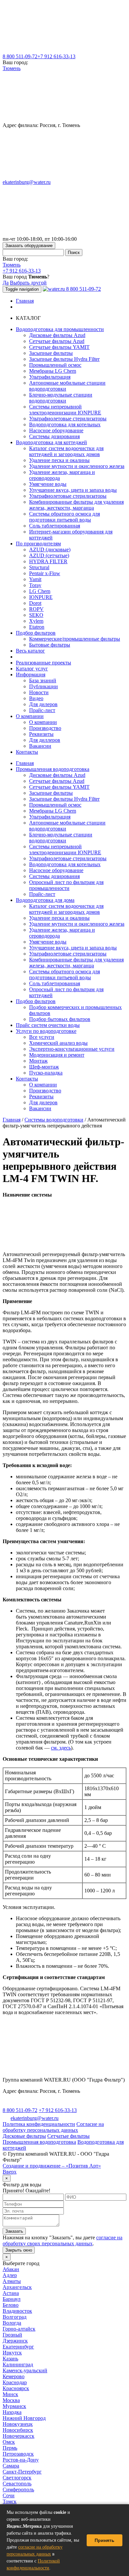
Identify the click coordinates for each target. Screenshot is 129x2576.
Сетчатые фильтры (68, 2136)
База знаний (43, 680)
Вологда (12, 2323)
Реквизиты (41, 734)
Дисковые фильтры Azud (57, 335)
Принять (105, 2540)
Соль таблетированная (55, 526)
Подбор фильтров (36, 1001)
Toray (35, 585)
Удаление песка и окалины (59, 460)
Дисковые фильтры (24, 2136)
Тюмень (12, 68)
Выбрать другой (28, 283)
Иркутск (12, 2353)
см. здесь (61, 1748)
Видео (36, 698)
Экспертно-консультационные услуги (72, 1049)
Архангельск (17, 2287)
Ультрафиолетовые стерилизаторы (68, 419)
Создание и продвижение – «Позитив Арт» (52, 2166)
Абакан (11, 2269)
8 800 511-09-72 (20, 56)
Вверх (10, 2172)
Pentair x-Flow (45, 573)
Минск (10, 2394)
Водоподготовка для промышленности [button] (60, 329)
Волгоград (15, 2317)
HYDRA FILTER (48, 561)
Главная (25, 301)
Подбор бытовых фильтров (60, 1019)
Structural (39, 567)
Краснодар (15, 2382)
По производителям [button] (38, 544)
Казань (10, 2359)
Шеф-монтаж (44, 1067)
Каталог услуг (32, 669)
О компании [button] (30, 716)
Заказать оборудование (29, 246)
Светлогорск (17, 2478)
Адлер (10, 2275)
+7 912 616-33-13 (56, 56)
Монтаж (38, 1061)
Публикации (43, 686)
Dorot (35, 603)
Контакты (27, 752)
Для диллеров (45, 740)
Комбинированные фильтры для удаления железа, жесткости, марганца (76, 505)
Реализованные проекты (43, 663)
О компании (43, 722)
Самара (11, 2466)
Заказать (14, 2231)
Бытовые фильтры (50, 645)
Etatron (37, 627)
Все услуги (42, 1037)
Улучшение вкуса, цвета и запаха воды (73, 490)
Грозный (12, 2335)
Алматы (12, 2281)
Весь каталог (30, 651)
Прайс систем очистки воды (48, 1025)
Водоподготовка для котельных (65, 424)
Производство (45, 728)
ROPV (36, 609)
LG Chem (40, 591)
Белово (11, 2305)
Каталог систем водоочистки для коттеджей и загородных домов (66, 451)
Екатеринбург (18, 2347)
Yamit (35, 579)
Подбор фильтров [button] (36, 633)
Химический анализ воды (58, 1043)
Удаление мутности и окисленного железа (77, 466)
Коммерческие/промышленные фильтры (75, 639)
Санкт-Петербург (22, 2472)
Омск (9, 2442)
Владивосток (17, 2311)
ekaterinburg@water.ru (27, 182)
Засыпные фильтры (51, 353)
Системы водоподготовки (54, 1120)
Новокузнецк (18, 2424)
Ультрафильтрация (50, 377)
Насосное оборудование (56, 430)
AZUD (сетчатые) (49, 555)
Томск (10, 2501)
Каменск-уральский (25, 2370)
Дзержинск (15, 2341)
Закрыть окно (19, 2250)
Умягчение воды (48, 484)
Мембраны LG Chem (53, 371)
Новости (39, 692)
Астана (11, 2293)
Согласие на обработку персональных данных (53, 2127)
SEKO (36, 615)
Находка (12, 2412)
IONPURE (41, 597)
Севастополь (17, 2484)
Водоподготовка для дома (45, 900)
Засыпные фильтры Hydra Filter (64, 359)
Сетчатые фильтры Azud (57, 341)
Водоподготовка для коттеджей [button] (51, 442)
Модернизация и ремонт (57, 1055)
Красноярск (16, 2388)
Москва (11, 2400)
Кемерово (14, 2376)
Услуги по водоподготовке (46, 1031)
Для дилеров (43, 704)
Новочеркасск (19, 2436)
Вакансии (40, 746)
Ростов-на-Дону (21, 2460)
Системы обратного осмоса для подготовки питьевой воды (64, 517)
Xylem (36, 621)
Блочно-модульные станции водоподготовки (61, 398)
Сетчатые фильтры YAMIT (59, 347)
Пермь (10, 2448)
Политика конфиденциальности (39, 2124)
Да (6, 283)
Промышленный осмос (55, 365)
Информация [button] (31, 675)
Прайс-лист (42, 710)
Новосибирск (18, 2430)
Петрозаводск (18, 2454)
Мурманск (14, 2406)
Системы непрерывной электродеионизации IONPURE (65, 410)
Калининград (18, 2365)
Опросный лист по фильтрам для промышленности (66, 885)
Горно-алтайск (19, 2329)
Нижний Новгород (24, 2418)
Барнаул (12, 2299)
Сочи (9, 2495)
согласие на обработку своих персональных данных (63, 2240)
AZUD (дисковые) (50, 549)
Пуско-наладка (46, 1073)
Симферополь (18, 2490)
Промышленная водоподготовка (53, 769)
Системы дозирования (54, 436)
